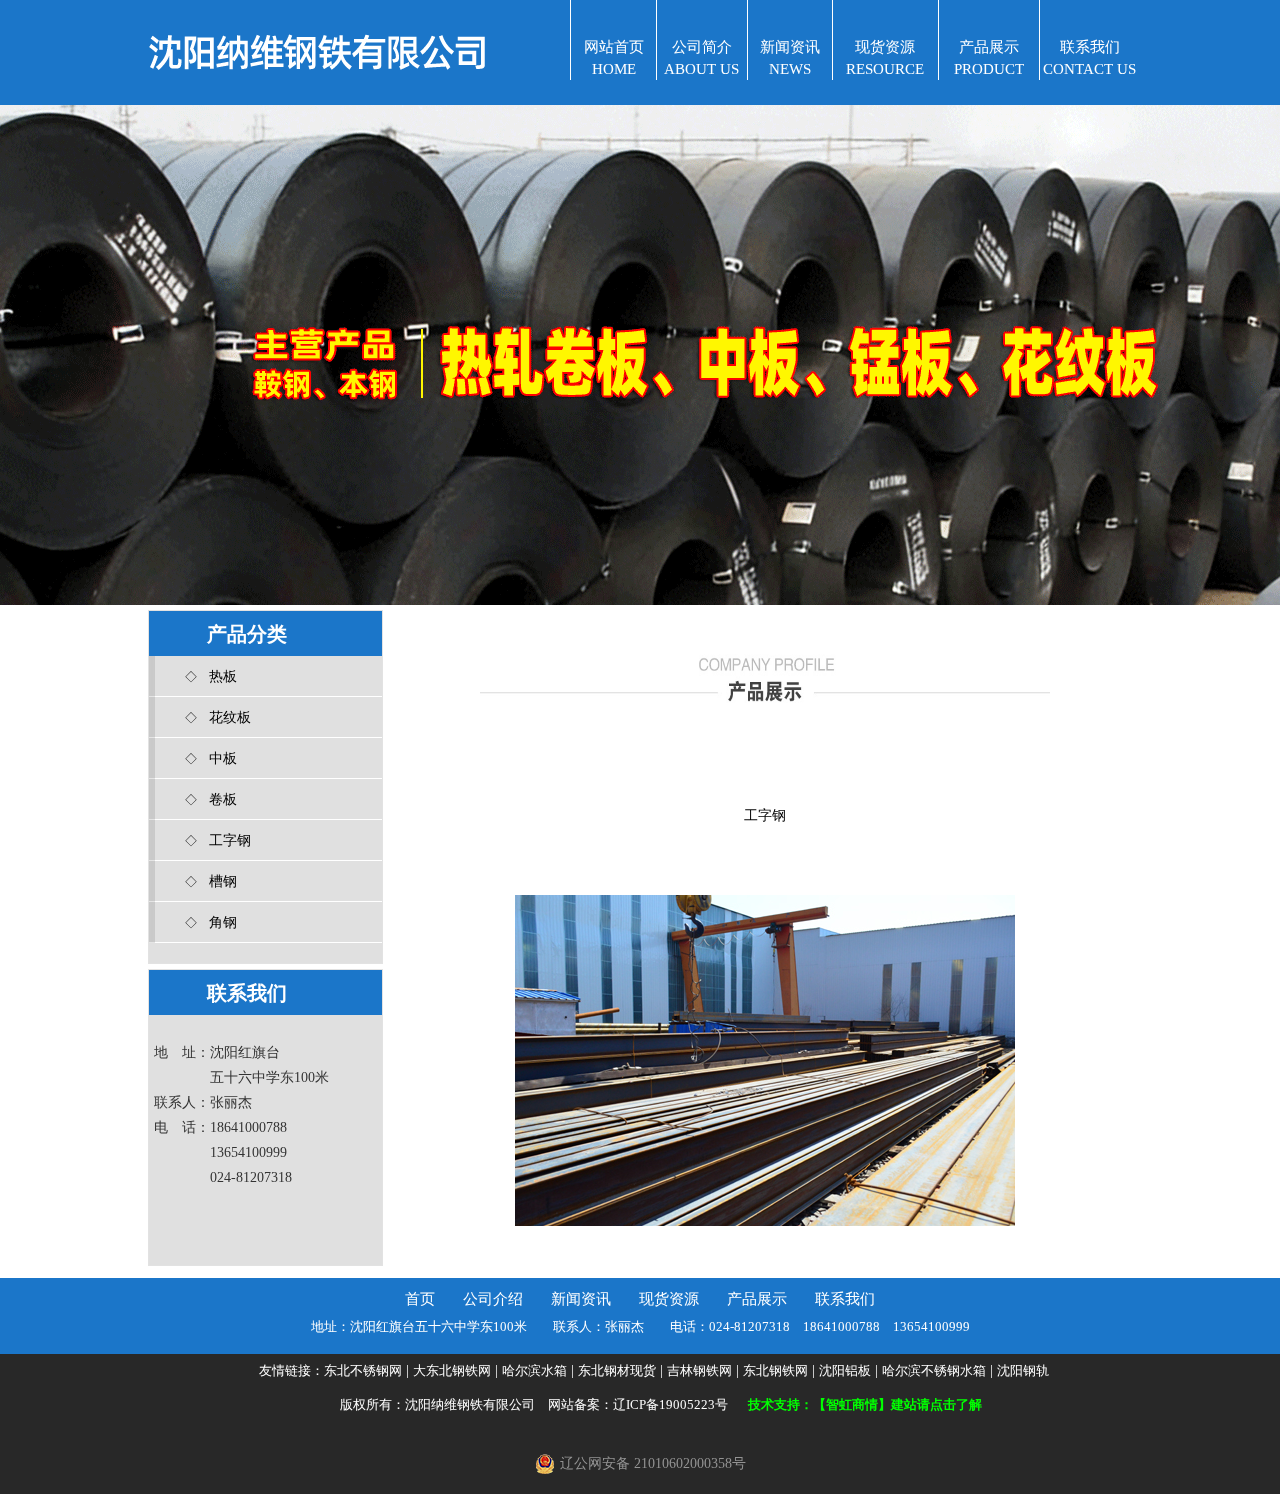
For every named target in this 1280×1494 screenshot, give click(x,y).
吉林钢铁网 (699, 1370)
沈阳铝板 (845, 1370)
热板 (223, 676)
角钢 (223, 922)
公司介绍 (493, 1299)
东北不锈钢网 (363, 1370)
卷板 (223, 799)
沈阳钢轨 (1023, 1370)
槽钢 (223, 881)
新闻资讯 (581, 1299)
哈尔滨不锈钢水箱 (934, 1370)
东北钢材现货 (617, 1370)
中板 (223, 758)
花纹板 (230, 717)
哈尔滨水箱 (534, 1370)
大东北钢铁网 (452, 1370)
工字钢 (230, 840)
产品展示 (757, 1299)
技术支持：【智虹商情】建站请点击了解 (865, 1404)
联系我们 (845, 1299)
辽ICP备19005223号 (670, 1404)
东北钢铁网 (775, 1370)
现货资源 (669, 1299)
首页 (420, 1299)
